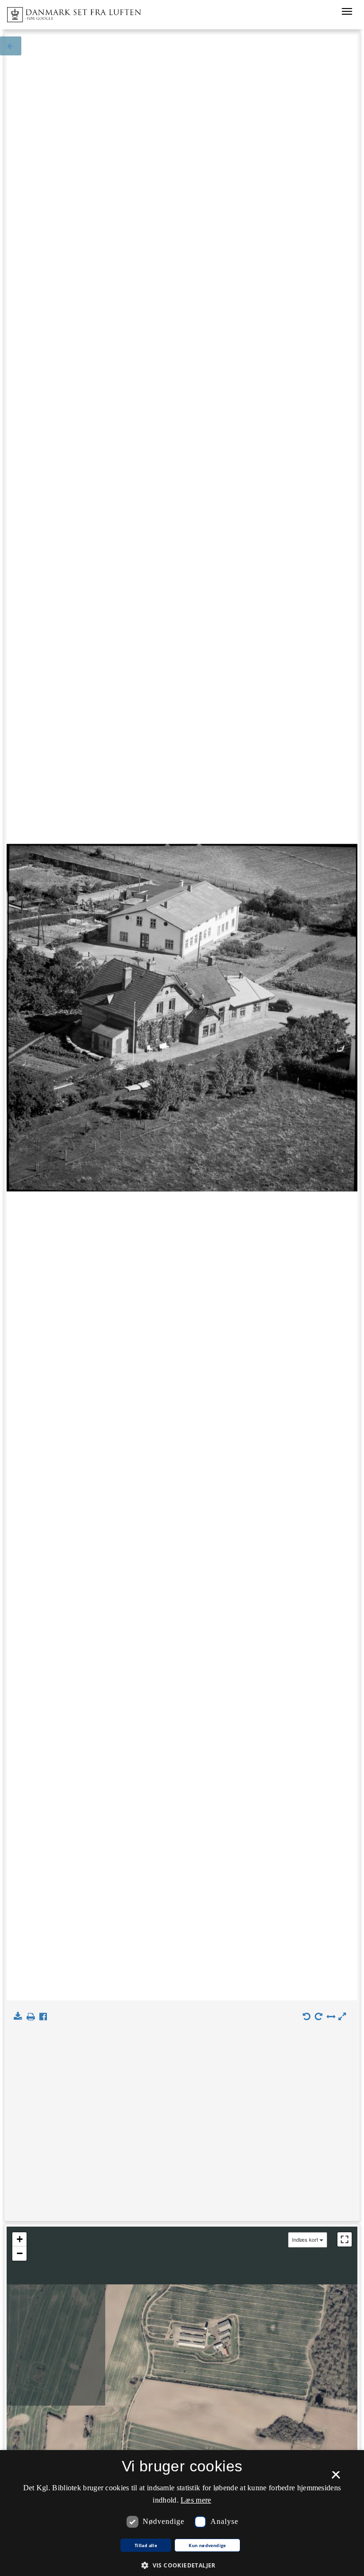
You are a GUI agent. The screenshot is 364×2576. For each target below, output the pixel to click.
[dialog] (182, 2513)
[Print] (32, 2017)
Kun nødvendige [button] (207, 2546)
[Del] (45, 2017)
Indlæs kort (305, 2240)
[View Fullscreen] (345, 2239)
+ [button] (20, 2239)
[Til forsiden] (70, 12)
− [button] (20, 2253)
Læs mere (196, 2500)
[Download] (20, 2017)
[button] (182, 2565)
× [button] (336, 2478)
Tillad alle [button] (146, 2546)
